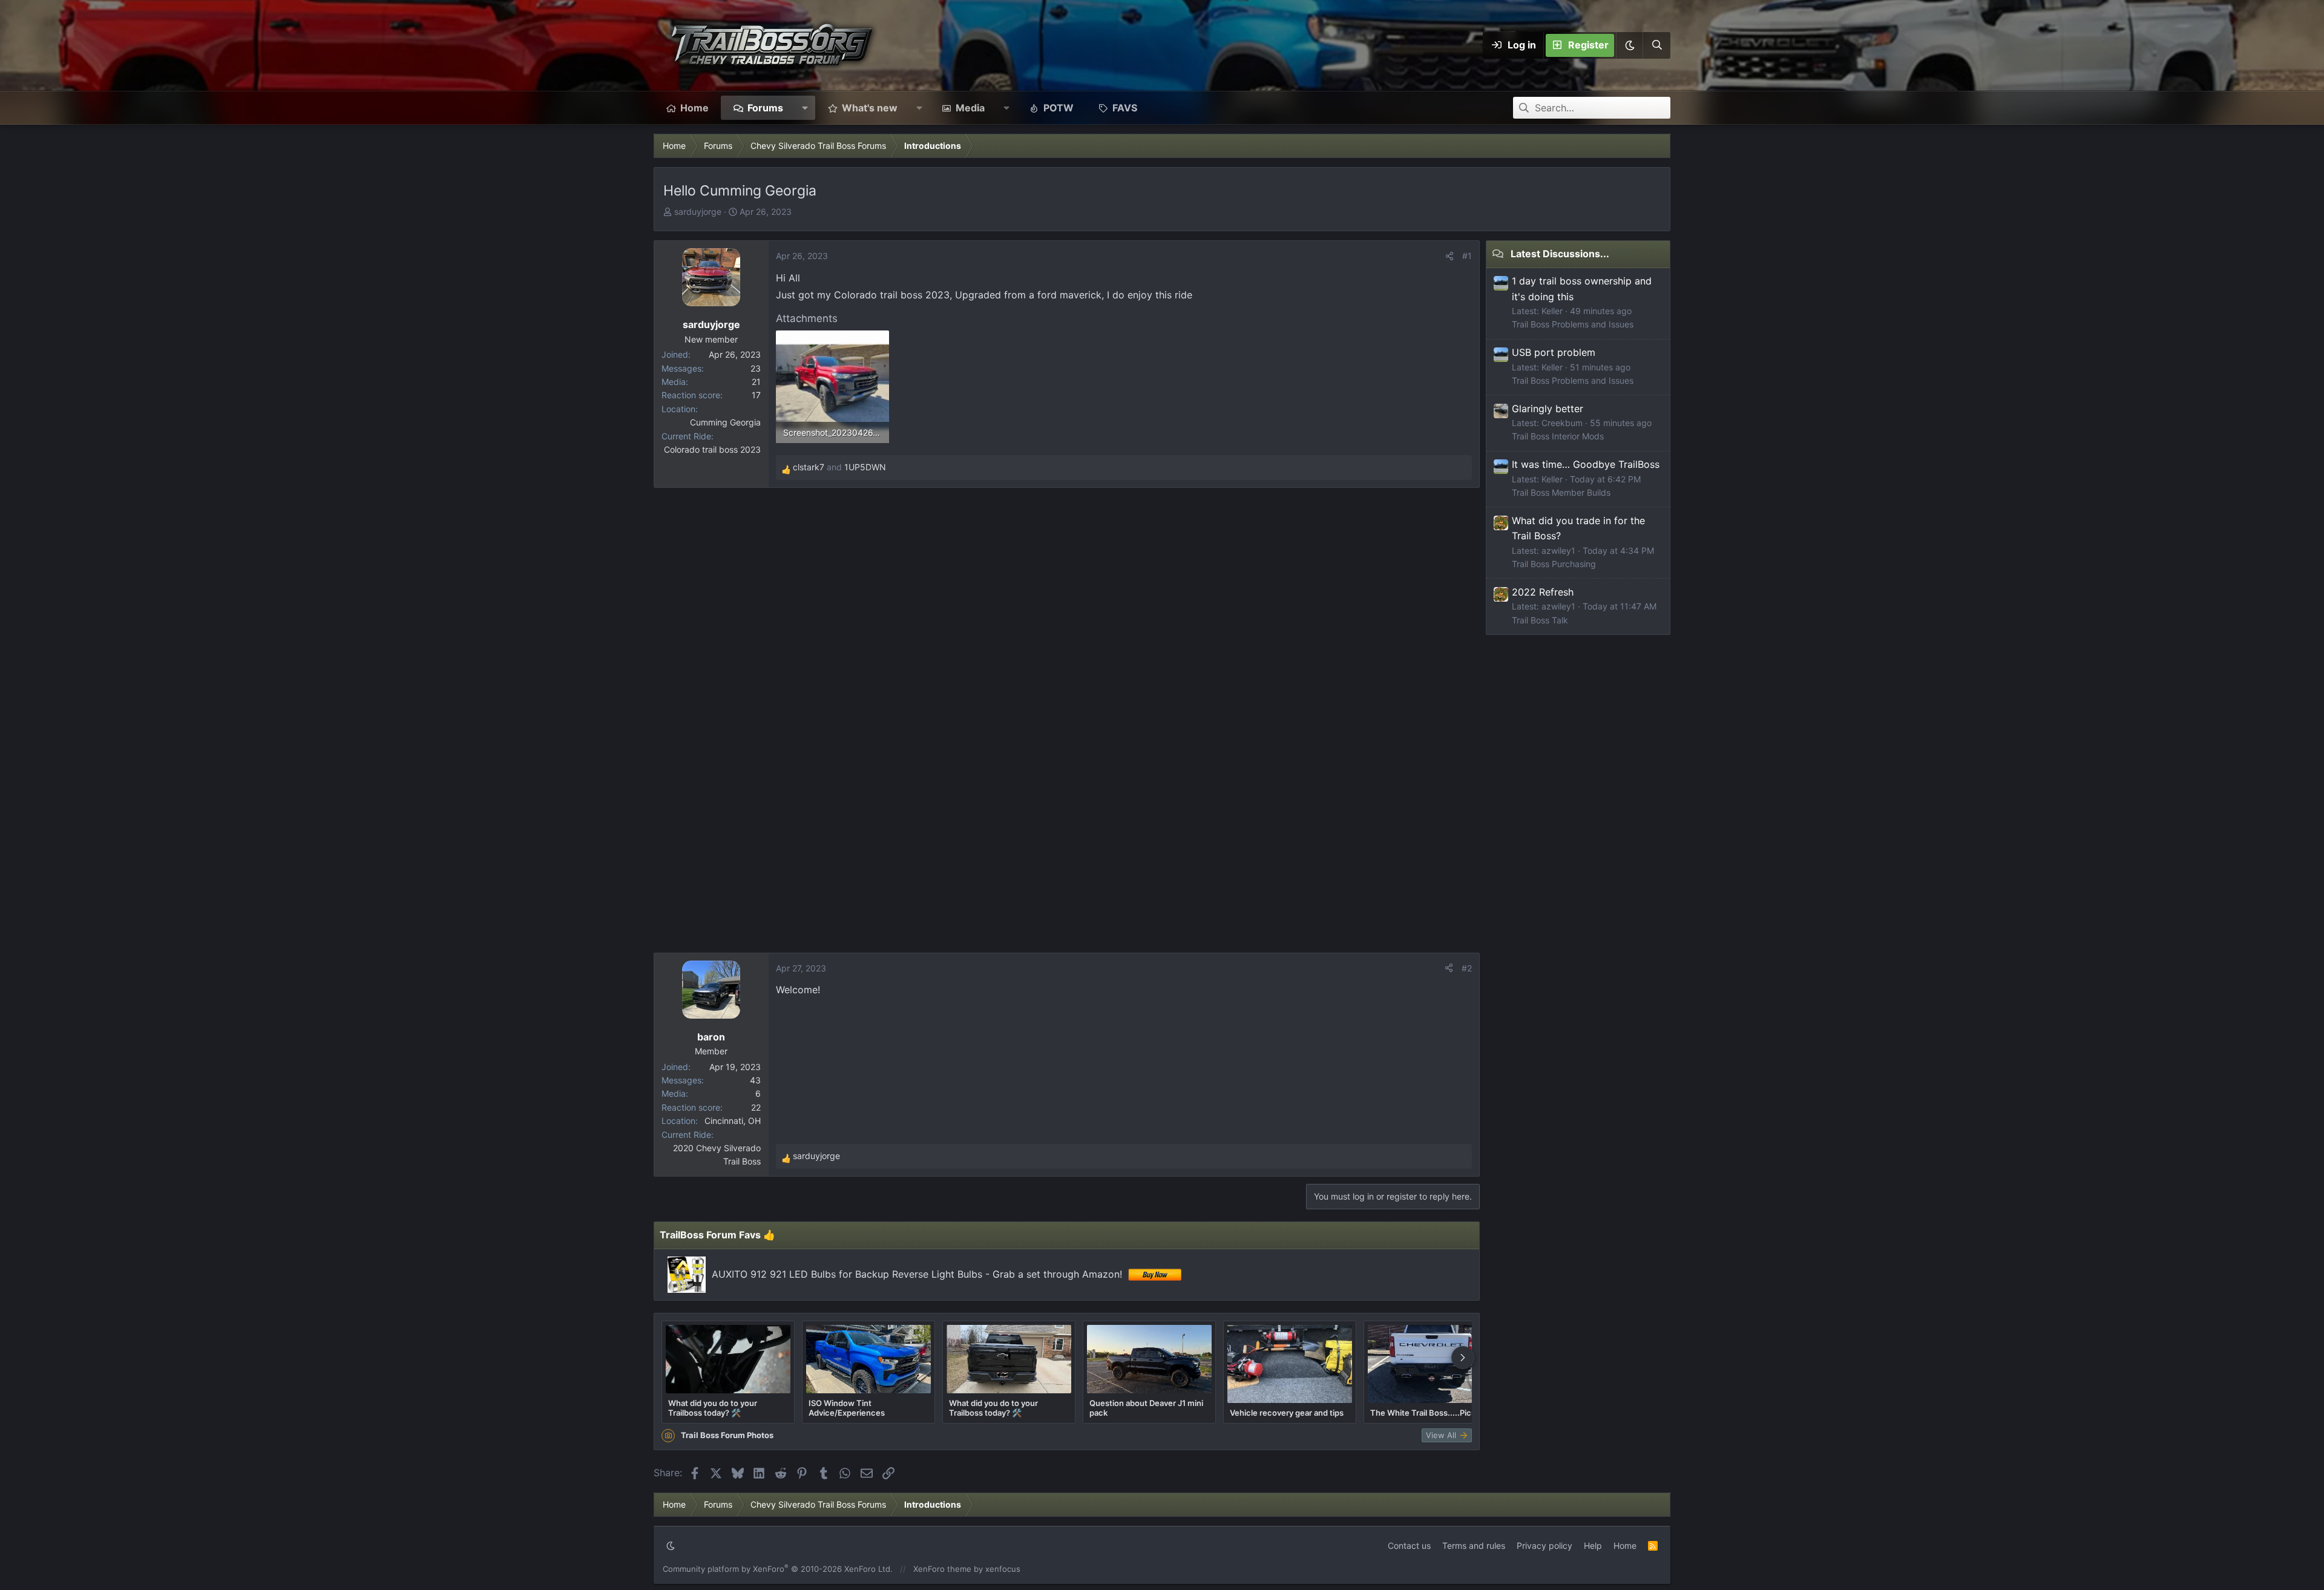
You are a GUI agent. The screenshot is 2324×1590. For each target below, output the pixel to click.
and (839, 467)
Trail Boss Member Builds (1561, 492)
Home (694, 108)
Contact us (1409, 1546)
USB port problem (1554, 352)
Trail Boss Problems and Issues (1573, 324)
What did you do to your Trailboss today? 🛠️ (713, 1408)
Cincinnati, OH (733, 1121)
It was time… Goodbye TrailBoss (1586, 464)
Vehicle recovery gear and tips (1287, 1413)
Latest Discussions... (1560, 254)
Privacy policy (1544, 1546)
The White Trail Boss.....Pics (1423, 1413)
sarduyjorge (698, 212)
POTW (1059, 108)
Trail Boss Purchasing (1554, 564)
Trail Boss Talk (1540, 620)
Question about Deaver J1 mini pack (1146, 1408)
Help (1593, 1546)
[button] (1629, 45)
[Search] (1656, 45)
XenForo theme (942, 1569)
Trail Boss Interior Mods (1558, 436)
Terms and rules (1474, 1546)
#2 (1467, 968)
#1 (1467, 256)
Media (970, 108)
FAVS (1125, 108)
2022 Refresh (1543, 592)
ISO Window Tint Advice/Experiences (847, 1408)
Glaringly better (1548, 409)
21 (756, 382)
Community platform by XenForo (778, 1569)
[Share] (1449, 256)
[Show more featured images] (1463, 1358)
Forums (765, 108)
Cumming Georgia (725, 422)
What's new (870, 108)
